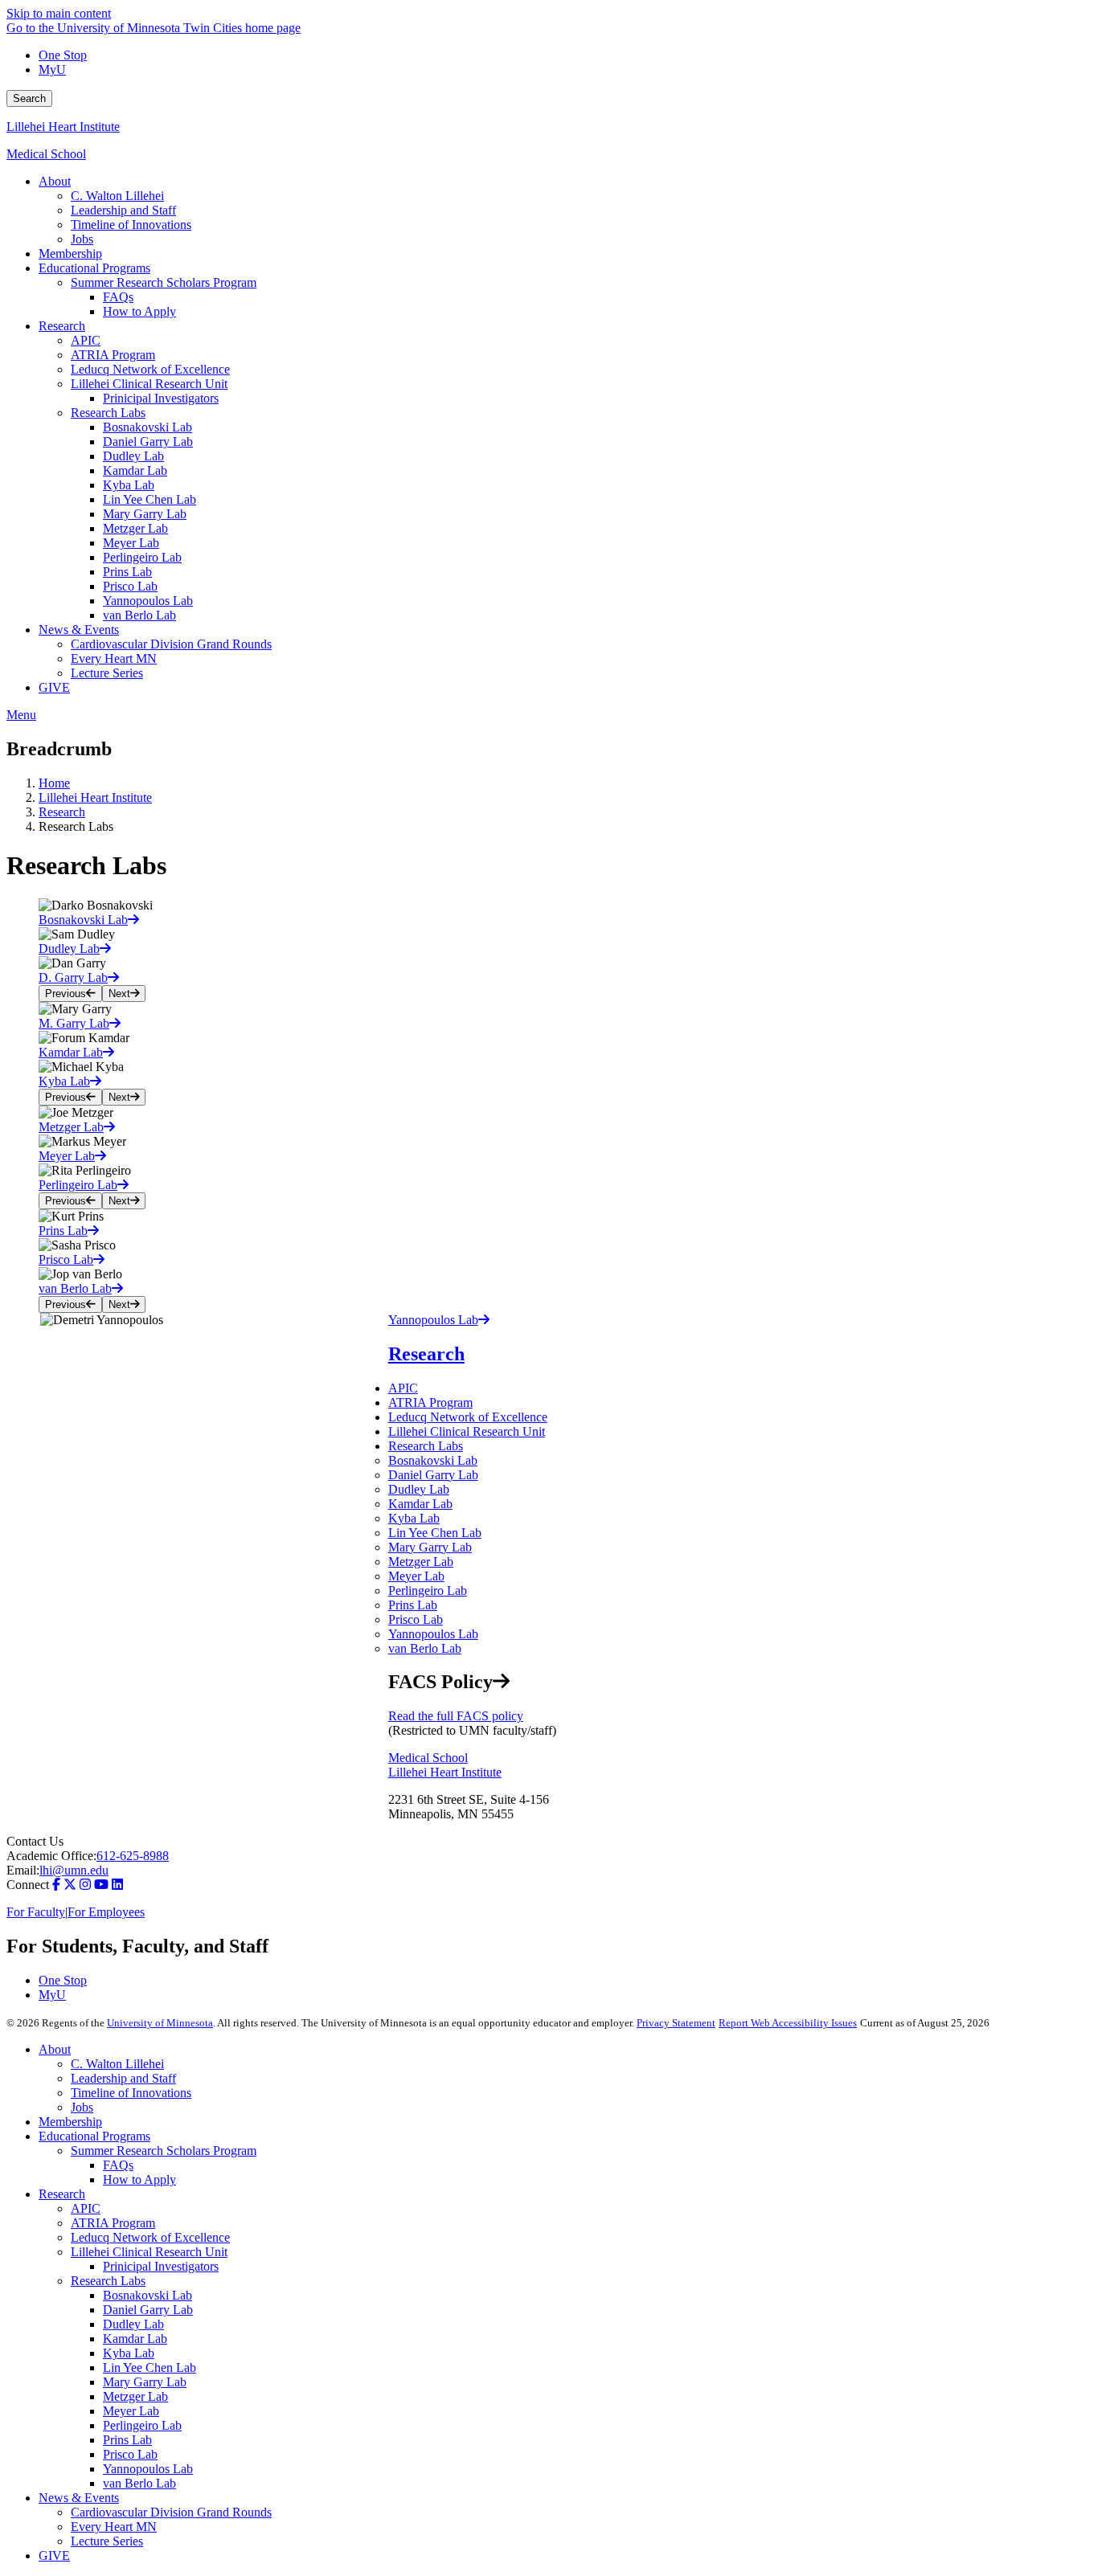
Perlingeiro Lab (428, 1591)
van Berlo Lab (425, 1648)
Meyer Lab (416, 1576)
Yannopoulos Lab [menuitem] (148, 601)
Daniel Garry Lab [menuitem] (148, 442)
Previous (66, 994)
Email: (23, 1870)
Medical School (46, 154)
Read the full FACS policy (456, 1716)
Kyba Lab (414, 1518)
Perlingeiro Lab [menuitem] (142, 557)
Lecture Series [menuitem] (107, 673)
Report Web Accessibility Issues (788, 2023)
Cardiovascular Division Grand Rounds (171, 2512)
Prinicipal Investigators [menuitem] (161, 398)
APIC (403, 1388)
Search (29, 98)
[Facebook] (56, 1885)
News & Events (79, 2498)
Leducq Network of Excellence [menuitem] (150, 369)
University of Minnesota (160, 2023)
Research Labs (426, 1446)
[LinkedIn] (117, 1885)
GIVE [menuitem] (54, 687)
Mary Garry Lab (430, 1547)
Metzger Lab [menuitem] (135, 528)
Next (119, 994)
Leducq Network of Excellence (468, 1417)
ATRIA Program (430, 1402)
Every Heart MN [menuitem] (114, 658)
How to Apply (139, 2179)
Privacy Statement (676, 2023)
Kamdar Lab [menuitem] (135, 470)
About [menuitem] (55, 181)
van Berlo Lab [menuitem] (139, 615)
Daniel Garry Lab (433, 1475)
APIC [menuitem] (86, 340)
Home (54, 783)
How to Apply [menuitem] (139, 311)
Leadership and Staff (123, 2078)
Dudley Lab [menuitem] (133, 456)
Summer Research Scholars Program (164, 2151)
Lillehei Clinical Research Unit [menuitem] (149, 384)
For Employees (106, 1912)
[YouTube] (101, 1885)
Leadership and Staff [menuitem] (123, 210)
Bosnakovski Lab (433, 1460)
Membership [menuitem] (70, 254)
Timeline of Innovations (131, 2093)
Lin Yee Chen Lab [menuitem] (150, 499)
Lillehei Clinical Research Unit (467, 1431)
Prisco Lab (416, 1619)
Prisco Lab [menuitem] (130, 586)
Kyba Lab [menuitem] (129, 485)
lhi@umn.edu (74, 1870)
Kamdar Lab (420, 1504)
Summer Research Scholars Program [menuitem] (164, 282)
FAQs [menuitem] (118, 297)
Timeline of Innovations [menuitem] (131, 225)
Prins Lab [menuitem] (127, 572)
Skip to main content (59, 13)
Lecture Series (107, 2541)
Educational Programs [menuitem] (94, 268)
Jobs (82, 2107)
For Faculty (36, 1912)
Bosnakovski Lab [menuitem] (147, 427)
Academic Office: (51, 1856)
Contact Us (35, 1841)
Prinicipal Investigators (161, 2266)
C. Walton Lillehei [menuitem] (117, 196)
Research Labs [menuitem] (108, 413)
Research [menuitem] (62, 326)
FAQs (118, 2165)
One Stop (63, 55)
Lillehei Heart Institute (63, 127)
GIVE (54, 2556)
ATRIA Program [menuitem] (113, 355)
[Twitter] (70, 1885)
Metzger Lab (421, 1562)
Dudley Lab (419, 1489)
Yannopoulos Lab (433, 1634)
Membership (70, 2122)
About (55, 2049)
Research (62, 812)
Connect (28, 1885)
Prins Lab (413, 1605)
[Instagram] (85, 1885)
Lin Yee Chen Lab (435, 1533)
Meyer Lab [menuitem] (131, 543)
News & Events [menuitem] (79, 630)
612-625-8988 (133, 1856)
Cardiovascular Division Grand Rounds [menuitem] (171, 644)
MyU (52, 70)
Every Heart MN (114, 2527)
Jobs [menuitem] (82, 239)
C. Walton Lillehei (117, 2064)
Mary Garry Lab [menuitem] (145, 514)
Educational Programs (94, 2136)
